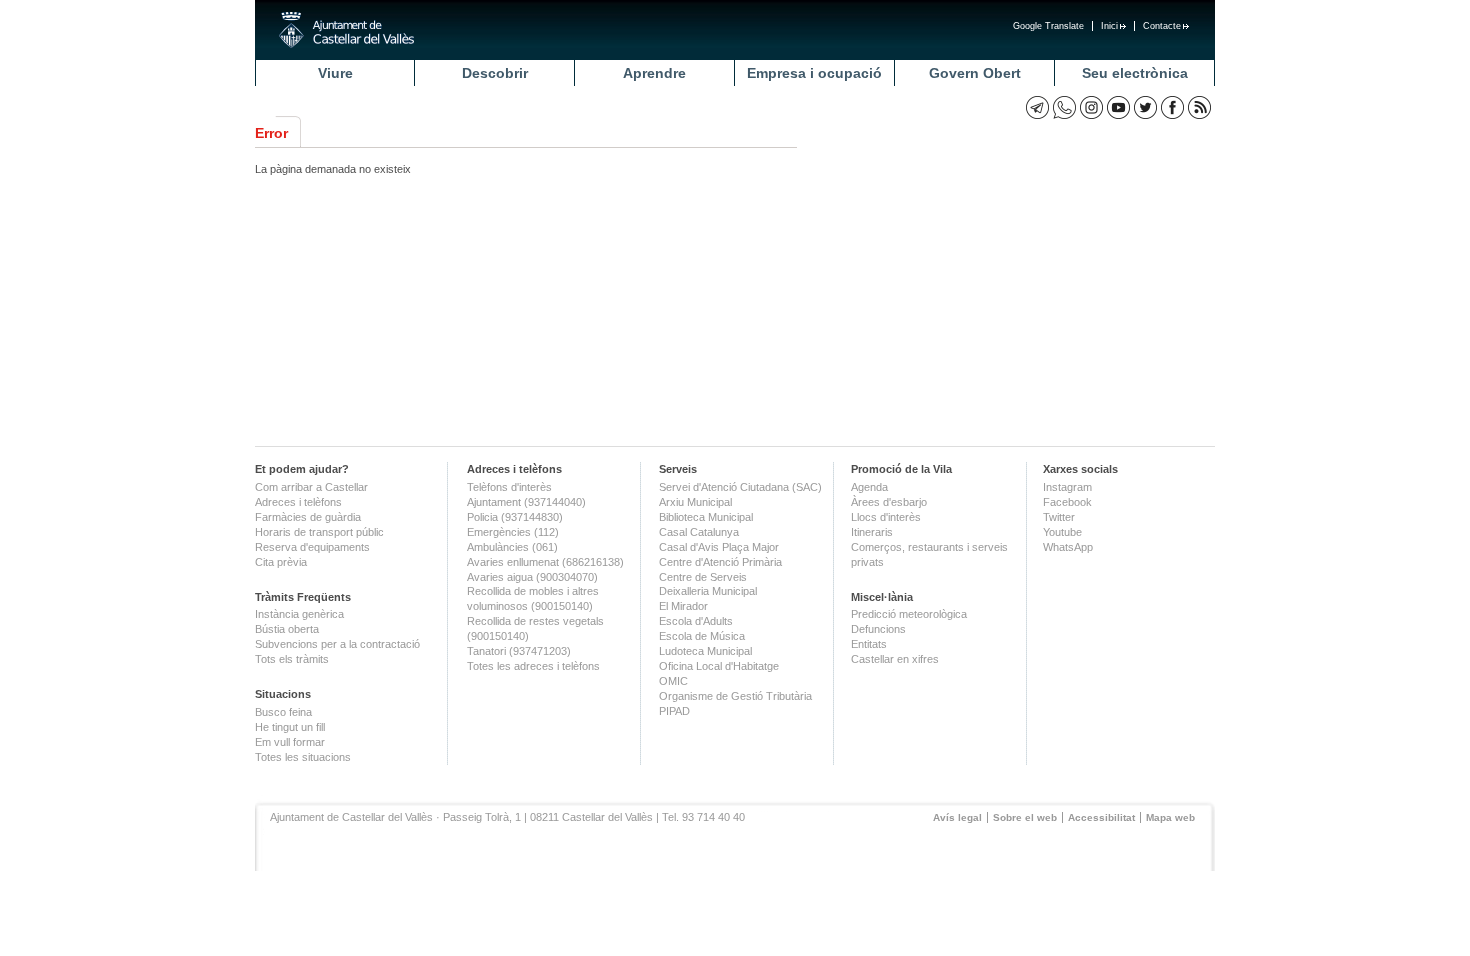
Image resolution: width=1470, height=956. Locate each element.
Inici (1109, 26)
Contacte (1162, 26)
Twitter (1059, 517)
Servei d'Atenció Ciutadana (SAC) (740, 487)
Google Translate (1048, 26)
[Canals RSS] (1199, 107)
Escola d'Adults (696, 621)
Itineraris (872, 532)
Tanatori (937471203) (519, 651)
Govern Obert (975, 73)
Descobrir (495, 73)
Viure (335, 73)
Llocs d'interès (886, 517)
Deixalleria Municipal (708, 591)
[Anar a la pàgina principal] (346, 30)
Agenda (869, 487)
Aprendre (654, 73)
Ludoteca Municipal (705, 651)
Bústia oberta (287, 629)
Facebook (1067, 502)
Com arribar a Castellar (311, 487)
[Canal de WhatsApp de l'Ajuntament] (1064, 107)
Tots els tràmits (292, 659)
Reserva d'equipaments (312, 547)
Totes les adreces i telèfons (533, 666)
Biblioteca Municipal (706, 517)
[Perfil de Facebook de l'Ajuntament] (1172, 107)
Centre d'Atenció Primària (720, 562)
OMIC (673, 681)
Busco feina (283, 712)
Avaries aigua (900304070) (532, 577)
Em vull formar (290, 742)
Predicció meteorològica (909, 614)
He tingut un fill (290, 727)
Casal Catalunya (699, 532)
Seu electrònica (1135, 73)
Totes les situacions (303, 757)
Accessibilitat (1101, 817)
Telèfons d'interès (509, 487)
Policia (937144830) (515, 517)
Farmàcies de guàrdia (308, 517)
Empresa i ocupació (814, 73)
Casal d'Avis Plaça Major (719, 547)
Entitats (869, 644)
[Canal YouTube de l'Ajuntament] (1118, 107)
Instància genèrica (299, 614)
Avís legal (957, 817)
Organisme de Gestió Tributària (735, 696)
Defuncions (878, 629)
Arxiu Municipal (695, 502)
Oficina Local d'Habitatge (719, 666)
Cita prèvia (281, 562)
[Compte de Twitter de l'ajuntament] (1145, 107)
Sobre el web (1025, 817)
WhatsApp (1068, 547)
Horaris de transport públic (319, 532)
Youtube (1062, 532)
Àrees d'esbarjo (889, 502)
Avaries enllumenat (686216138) (545, 562)
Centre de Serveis (703, 577)
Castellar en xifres (895, 659)
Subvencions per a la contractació (337, 644)
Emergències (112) (513, 532)
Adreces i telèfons (298, 502)
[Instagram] (1091, 107)
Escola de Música (702, 636)
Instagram (1067, 487)
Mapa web (1170, 817)
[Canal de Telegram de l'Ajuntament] (1037, 107)
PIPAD (674, 711)
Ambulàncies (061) (512, 547)
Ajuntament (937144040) (526, 502)
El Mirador (683, 606)
